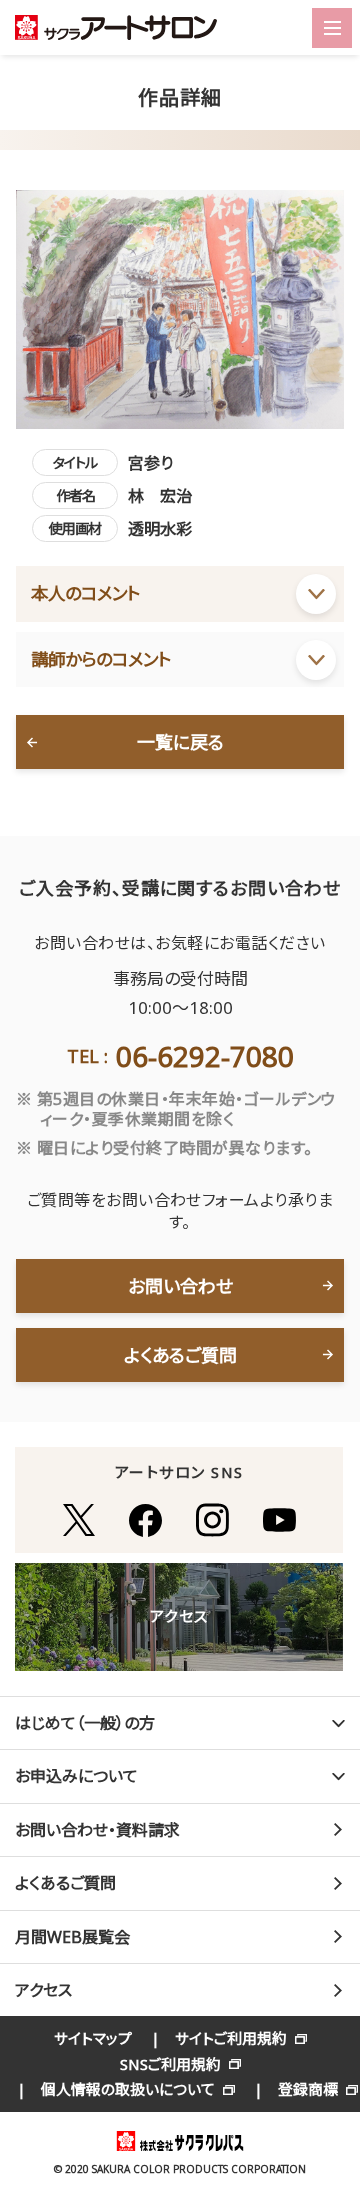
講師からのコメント (101, 659)
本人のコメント (85, 593)
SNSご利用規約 (170, 2064)
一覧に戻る (180, 742)
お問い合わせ (180, 1286)
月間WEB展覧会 (72, 1937)
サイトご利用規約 (231, 2038)
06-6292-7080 (205, 1056)
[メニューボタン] (332, 28)
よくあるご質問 (180, 1355)
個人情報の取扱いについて (128, 2089)
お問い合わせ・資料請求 (97, 1830)
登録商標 (308, 2089)
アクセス (43, 1990)
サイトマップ (93, 2038)
